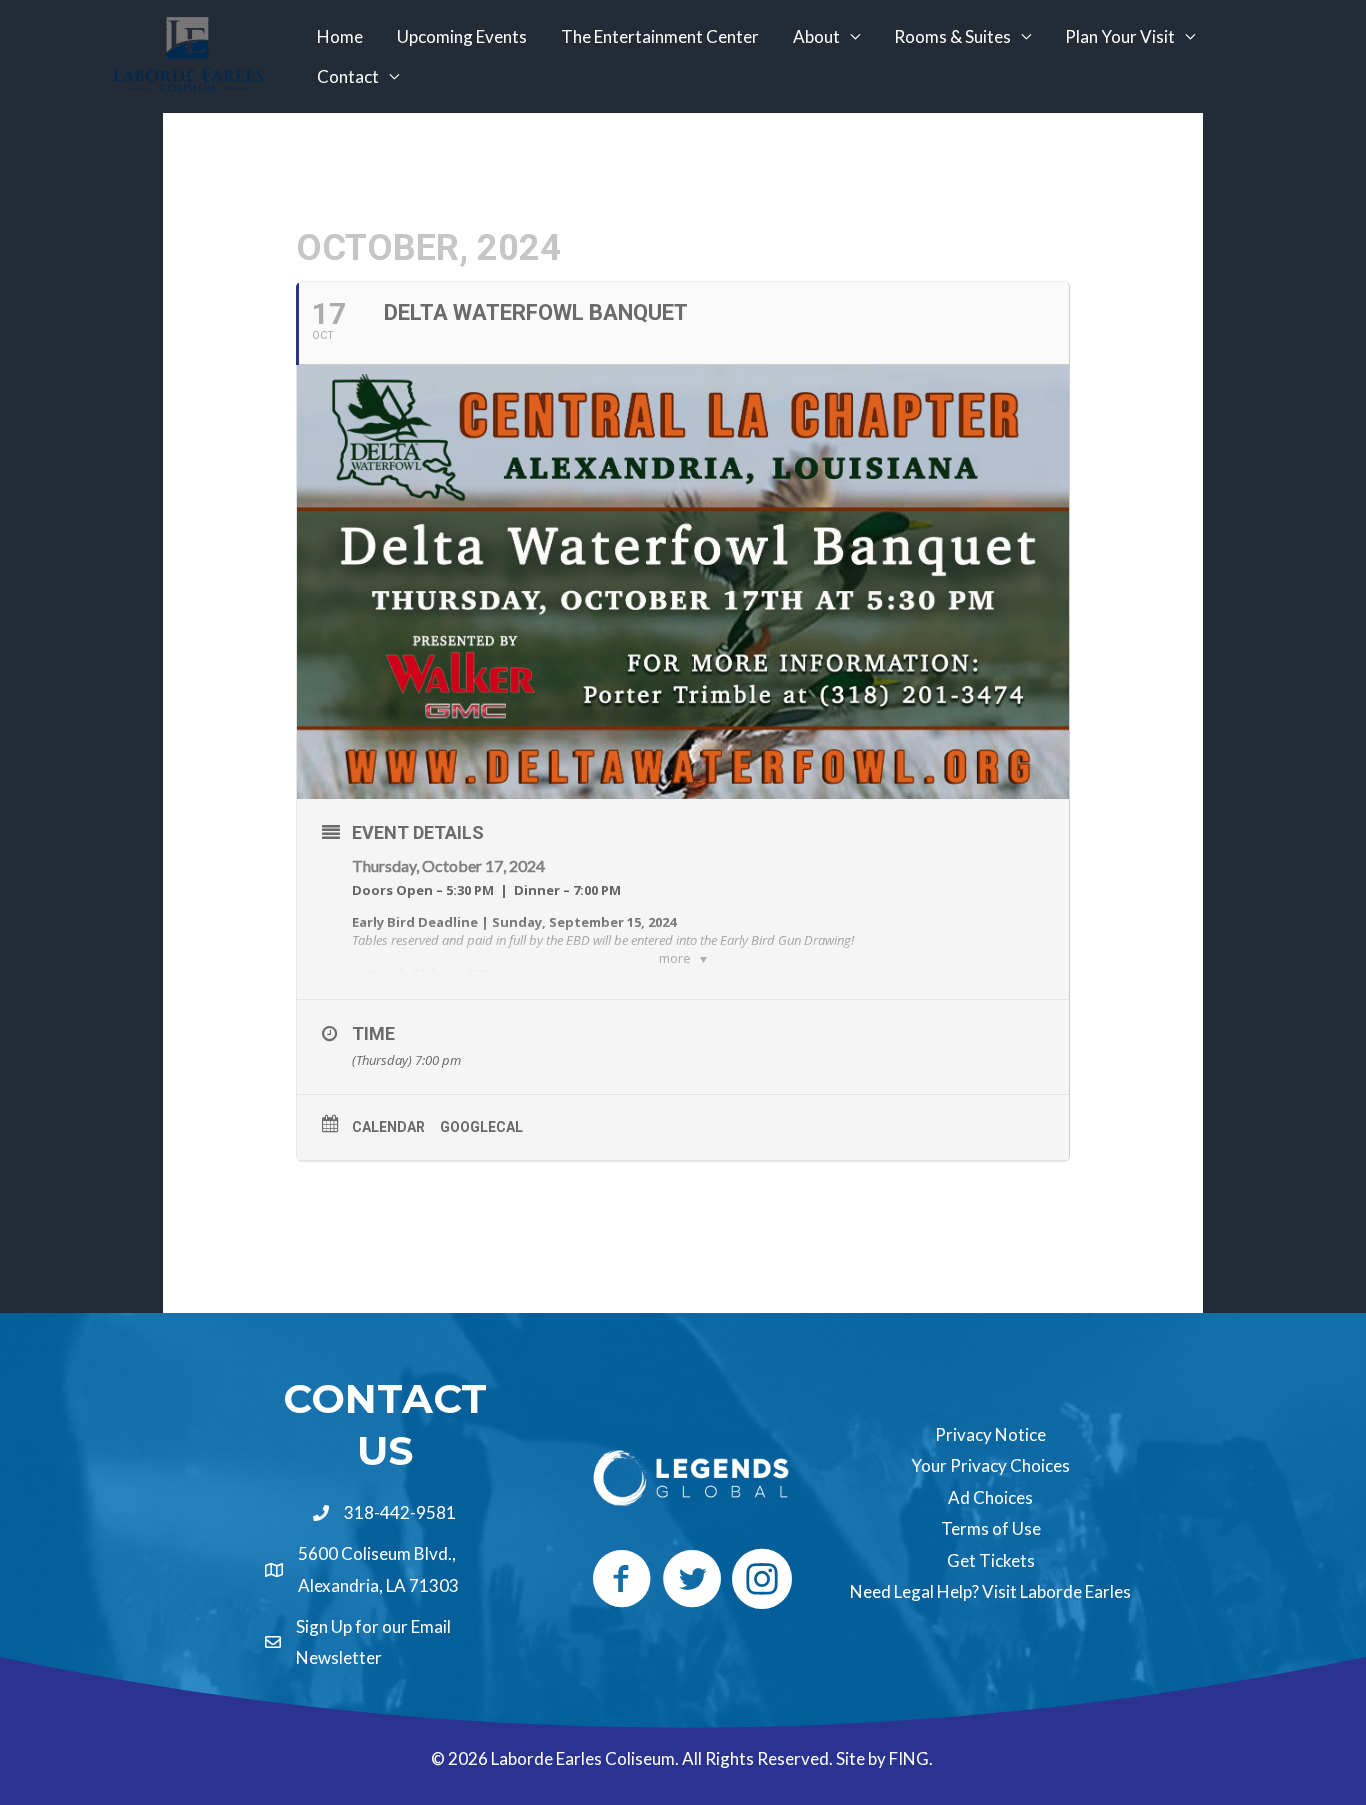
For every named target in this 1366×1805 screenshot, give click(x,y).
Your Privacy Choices (990, 1465)
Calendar (388, 1127)
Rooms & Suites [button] (952, 36)
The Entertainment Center (660, 36)
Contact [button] (348, 76)
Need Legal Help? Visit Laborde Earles (990, 1591)
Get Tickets (991, 1560)
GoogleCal (481, 1127)
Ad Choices (990, 1497)
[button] (622, 1579)
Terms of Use (991, 1528)
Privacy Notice (990, 1434)
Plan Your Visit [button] (1120, 36)
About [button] (816, 36)
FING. (912, 1758)
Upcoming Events (462, 36)
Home (340, 36)
